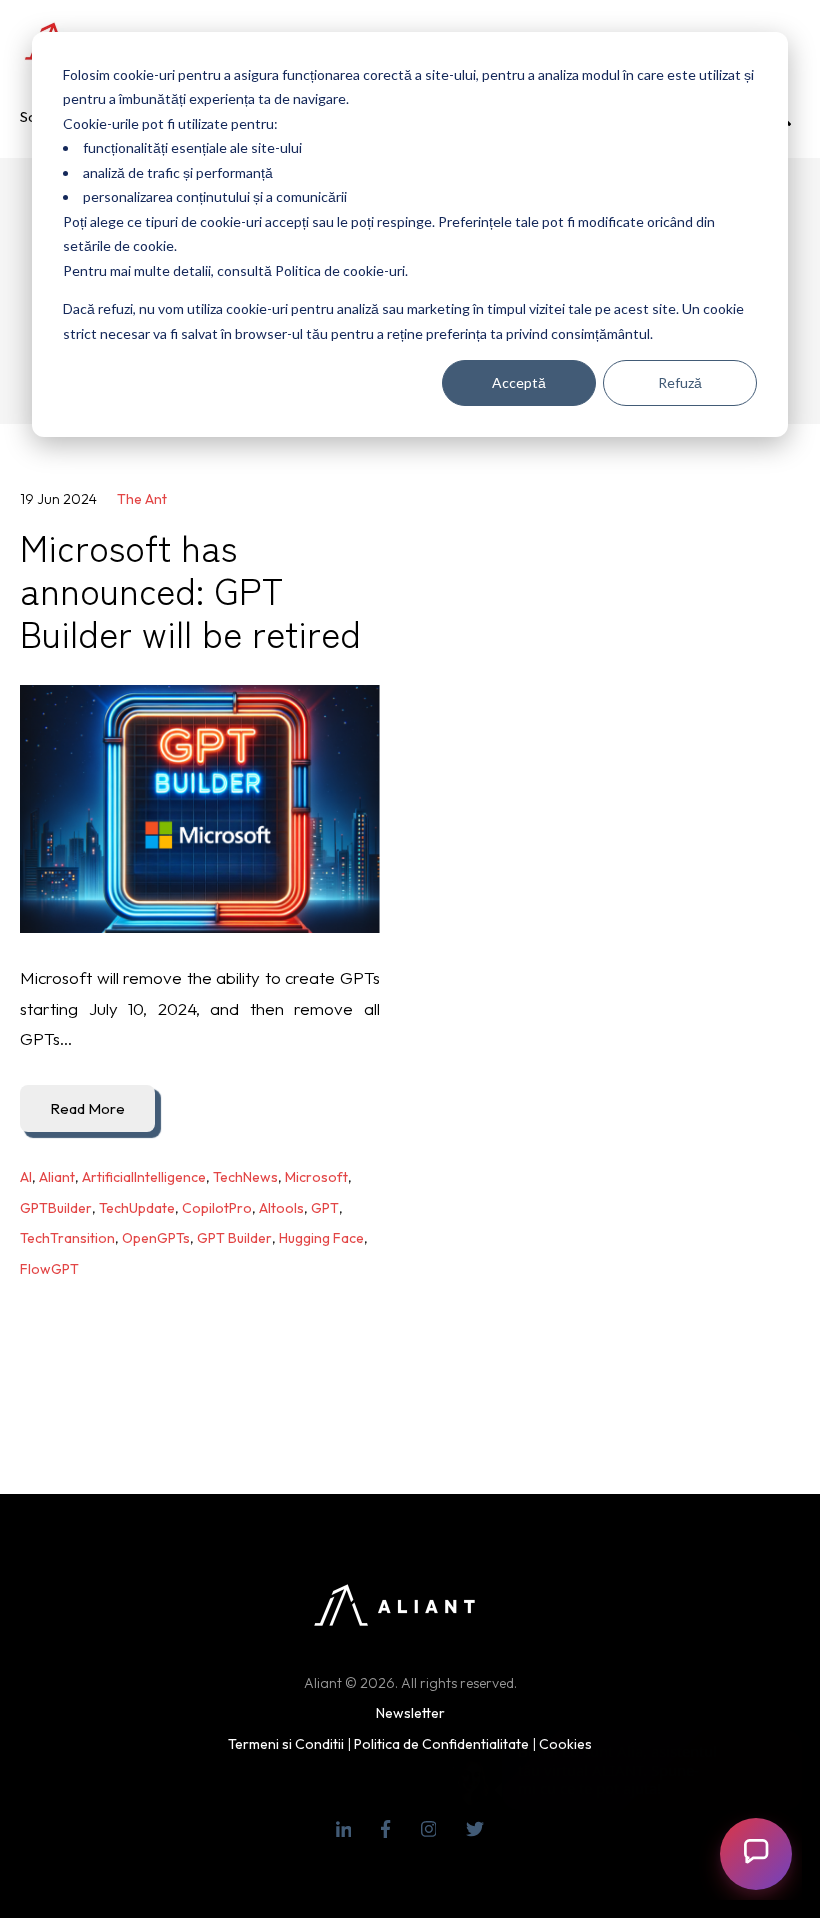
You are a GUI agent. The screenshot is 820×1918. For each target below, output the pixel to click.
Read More (87, 1108)
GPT (325, 1208)
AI (26, 1177)
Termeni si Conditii (286, 1744)
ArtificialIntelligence (144, 1177)
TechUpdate (137, 1208)
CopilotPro (217, 1208)
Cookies (565, 1744)
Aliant (57, 1177)
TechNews (245, 1177)
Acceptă (519, 382)
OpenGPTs (156, 1238)
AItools (281, 1208)
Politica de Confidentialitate (441, 1744)
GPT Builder (234, 1238)
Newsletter (410, 1713)
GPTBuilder (56, 1208)
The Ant (142, 499)
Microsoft (316, 1177)
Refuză (680, 382)
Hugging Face (321, 1238)
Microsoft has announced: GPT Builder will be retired (190, 589)
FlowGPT (49, 1269)
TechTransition (67, 1238)
